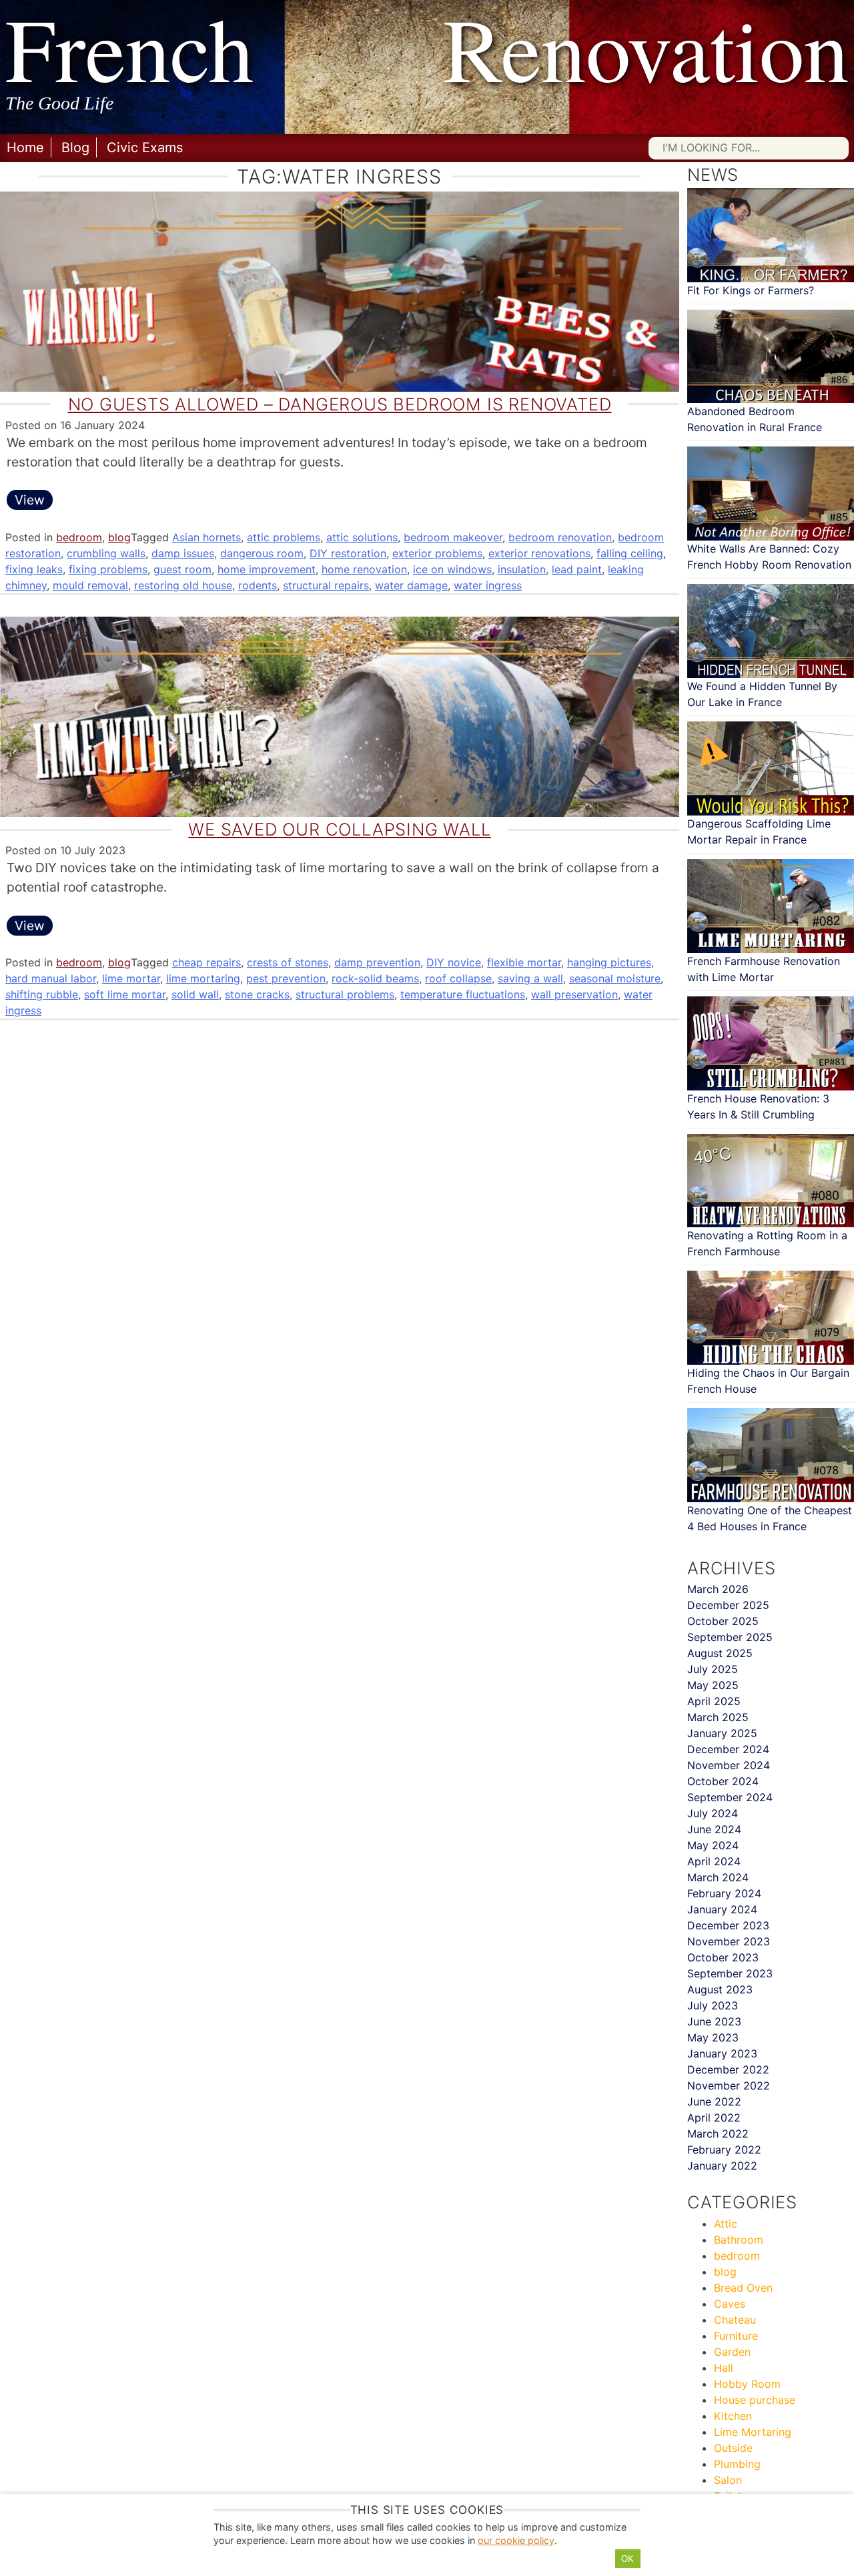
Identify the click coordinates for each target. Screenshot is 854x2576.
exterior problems (437, 553)
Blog (75, 147)
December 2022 (728, 2069)
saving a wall (530, 978)
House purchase (755, 2400)
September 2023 (730, 1973)
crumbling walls (106, 553)
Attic (726, 2224)
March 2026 (718, 1589)
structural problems (345, 994)
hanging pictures (609, 962)
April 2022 (714, 2118)
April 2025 (714, 1701)
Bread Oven (743, 2288)
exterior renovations (539, 553)
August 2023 (720, 1989)
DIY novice (454, 962)
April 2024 (714, 1861)
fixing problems (108, 569)
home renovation (364, 569)
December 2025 (728, 1605)
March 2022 (718, 2134)
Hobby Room (747, 2384)
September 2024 (730, 1797)
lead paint (577, 569)
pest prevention (286, 978)
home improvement (267, 569)
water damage (411, 585)
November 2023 (729, 1941)
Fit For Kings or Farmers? (751, 290)
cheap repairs (206, 962)
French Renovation (427, 48)
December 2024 (728, 1749)
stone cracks (257, 994)
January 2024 (722, 1909)
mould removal (90, 585)
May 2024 (713, 1845)
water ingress (488, 585)
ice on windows (452, 569)
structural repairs (326, 585)
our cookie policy (516, 2540)
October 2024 (723, 1781)
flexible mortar (524, 962)
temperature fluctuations (463, 994)
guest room (182, 569)
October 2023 (723, 1957)
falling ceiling (630, 553)
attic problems (284, 537)
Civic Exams (145, 147)
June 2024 (714, 1829)
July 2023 (713, 2005)
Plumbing (737, 2464)
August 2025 (720, 1653)
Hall (724, 2368)
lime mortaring (203, 978)
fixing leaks (34, 569)
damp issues (183, 553)
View (30, 500)
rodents (258, 585)
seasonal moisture (615, 978)
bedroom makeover (453, 537)
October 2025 (723, 1621)
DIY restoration (348, 553)
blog (119, 537)
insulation (522, 569)
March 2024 (718, 1877)
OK (627, 2559)
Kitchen (733, 2416)
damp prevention (377, 962)
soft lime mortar (125, 994)
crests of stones (288, 962)
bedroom (79, 537)
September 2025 (730, 1637)
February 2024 (724, 1893)
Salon (728, 2480)
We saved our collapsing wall (339, 829)
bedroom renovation (560, 537)
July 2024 (713, 1813)
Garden (732, 2352)
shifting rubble (42, 994)
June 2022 (714, 2102)
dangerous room (262, 553)
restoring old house (183, 585)
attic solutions (362, 537)
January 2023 (722, 2053)
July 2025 (713, 1669)
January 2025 (722, 1733)
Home (25, 147)
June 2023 (714, 2021)
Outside (733, 2448)
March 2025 (718, 1717)
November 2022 (729, 2085)
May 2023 (713, 2037)
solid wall (195, 994)
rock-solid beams (375, 978)
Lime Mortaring (753, 2432)
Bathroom (739, 2240)
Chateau (735, 2320)
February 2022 (724, 2150)
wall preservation (574, 994)
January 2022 (722, 2166)
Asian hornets (206, 537)
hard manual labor (51, 978)
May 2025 (713, 1685)
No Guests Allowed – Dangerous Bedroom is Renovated (340, 404)
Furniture (736, 2336)
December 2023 (728, 1925)
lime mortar (131, 978)
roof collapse (458, 978)
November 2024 (729, 1765)
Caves (730, 2304)
